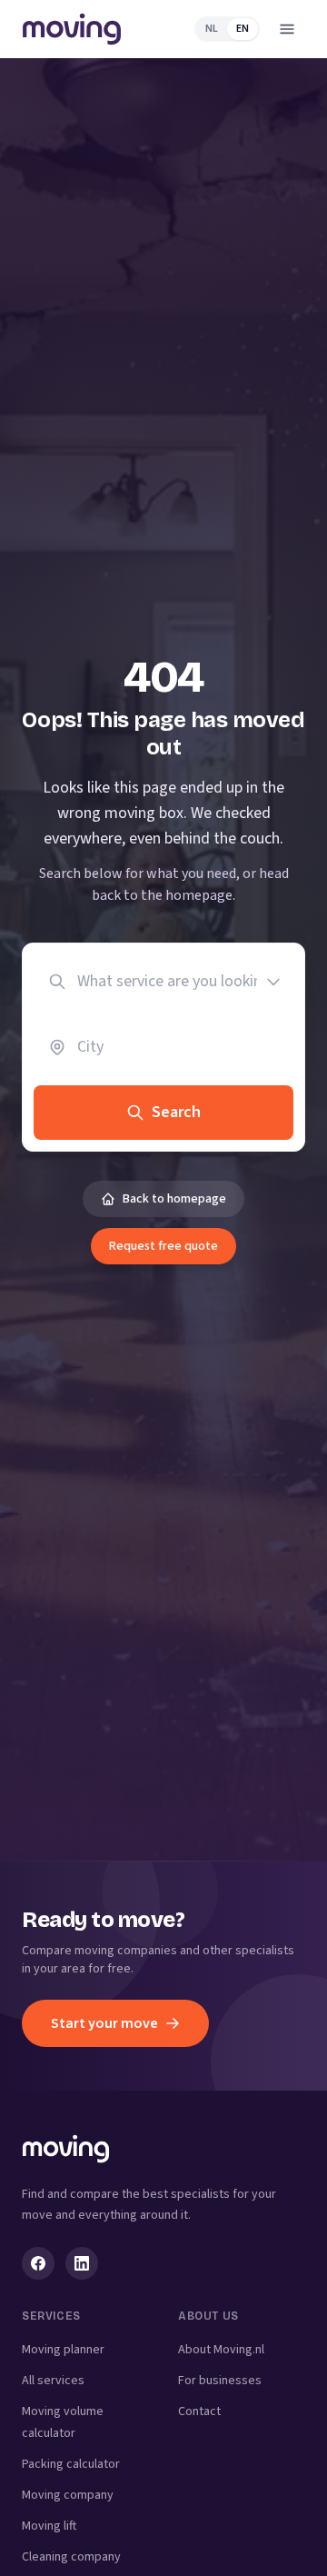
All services (53, 2381)
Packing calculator (71, 2464)
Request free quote (163, 1246)
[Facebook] (38, 2263)
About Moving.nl (221, 2350)
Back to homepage (174, 1199)
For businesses (220, 2381)
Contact (199, 2411)
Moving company (68, 2495)
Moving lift (49, 2526)
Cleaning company (71, 2557)
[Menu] (287, 29)
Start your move (104, 2023)
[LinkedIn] (82, 2263)
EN (243, 29)
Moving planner (63, 2350)
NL (212, 29)
